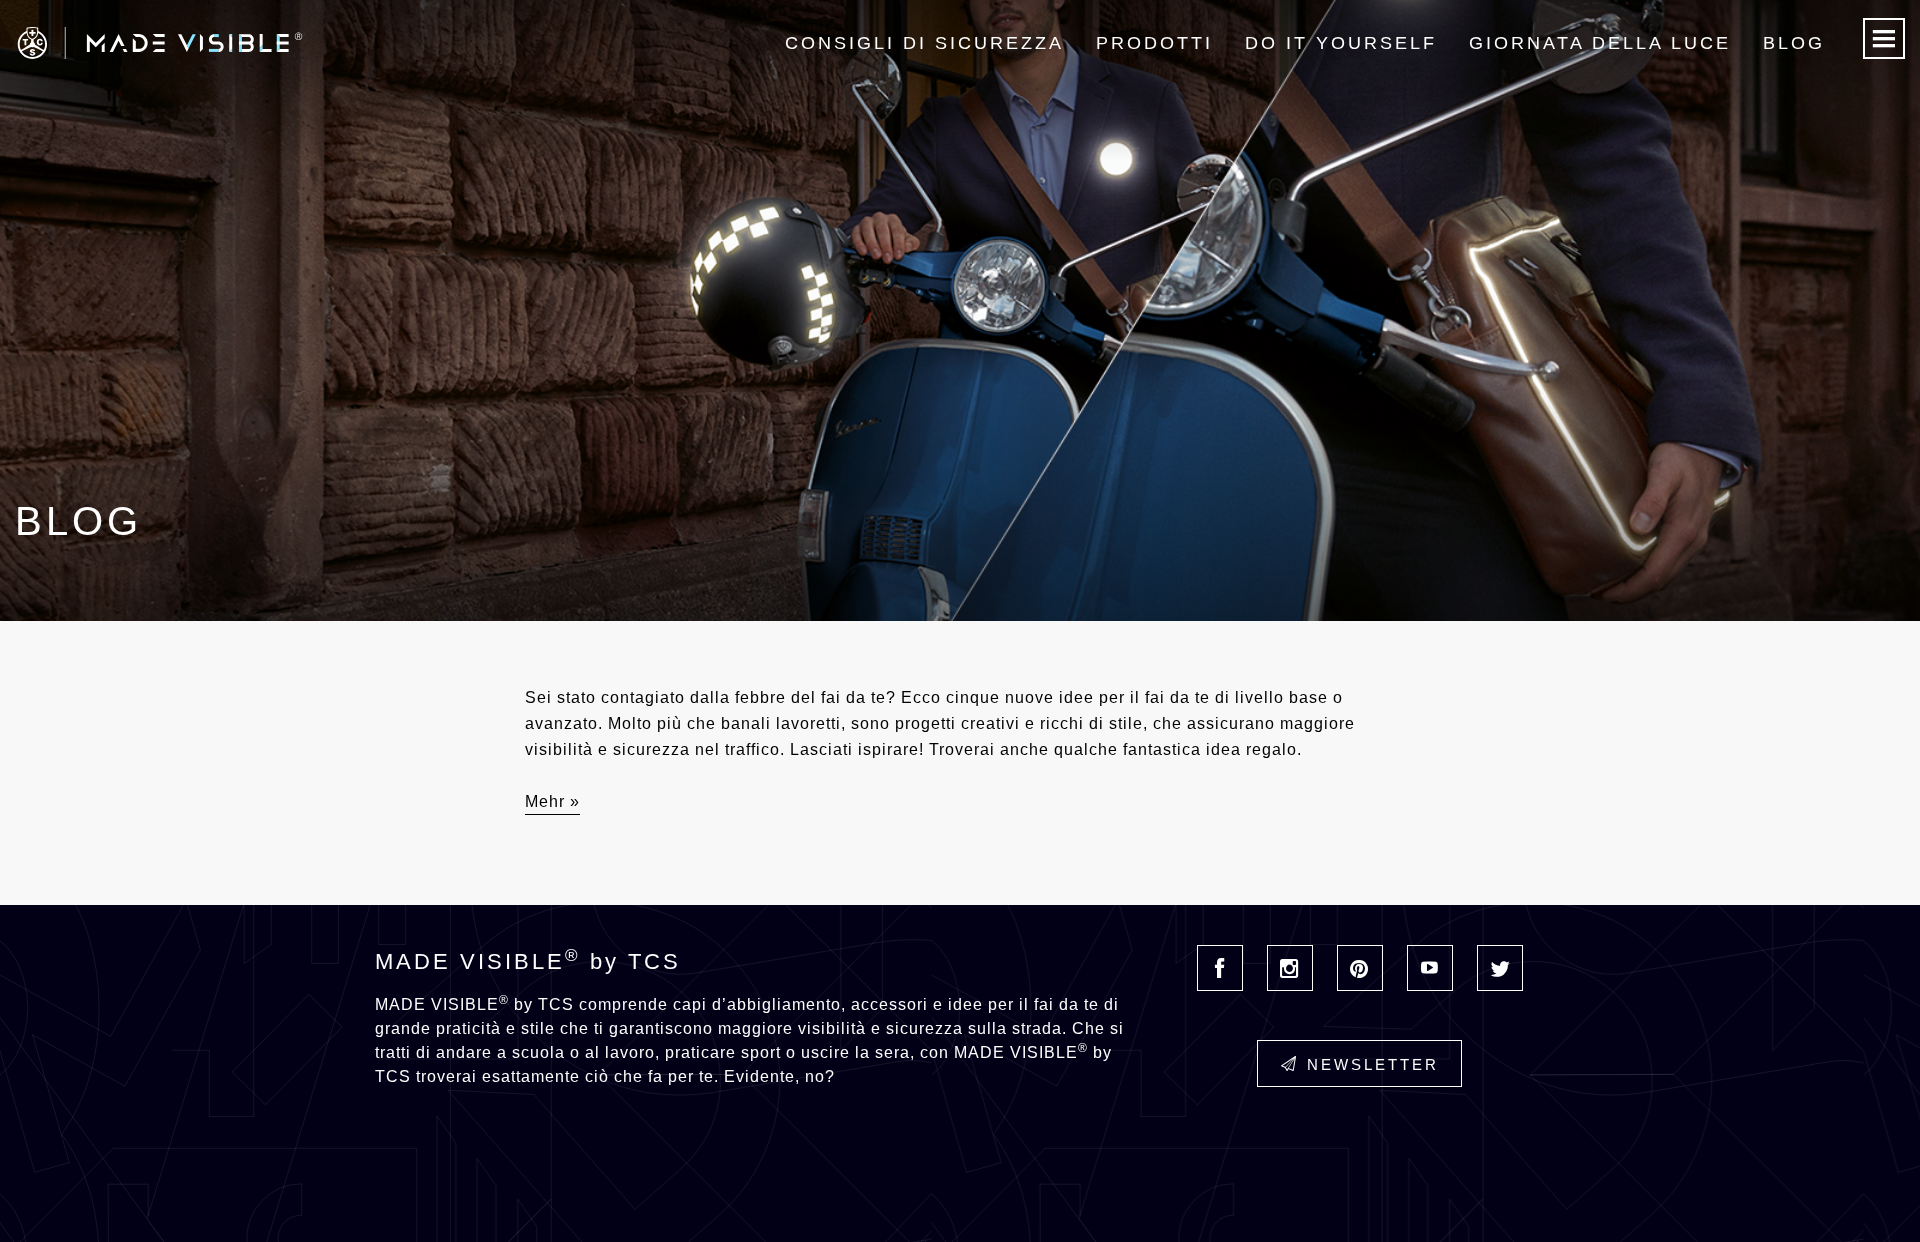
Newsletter (1373, 1064)
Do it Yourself (1341, 43)
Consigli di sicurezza (924, 43)
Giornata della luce (1600, 43)
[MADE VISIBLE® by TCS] (385, 43)
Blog (1794, 43)
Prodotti (1154, 43)
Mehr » (552, 801)
